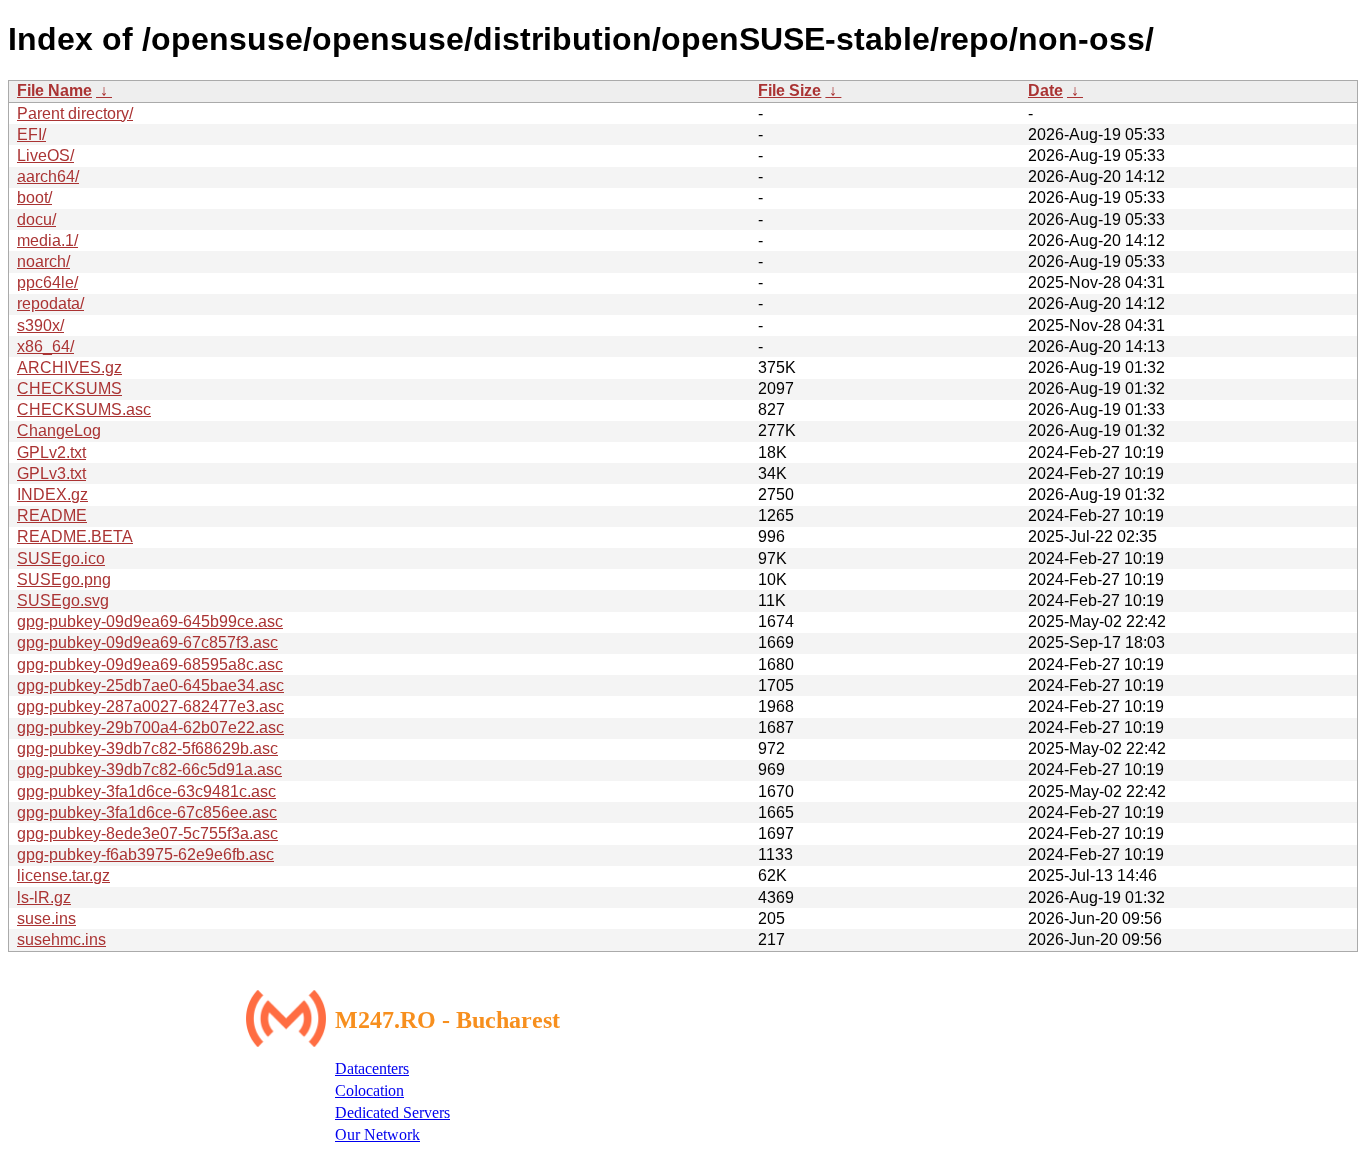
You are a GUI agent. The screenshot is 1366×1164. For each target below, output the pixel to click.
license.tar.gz (63, 875)
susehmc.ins (61, 939)
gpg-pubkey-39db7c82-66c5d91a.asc (149, 769)
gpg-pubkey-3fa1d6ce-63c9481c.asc (146, 791)
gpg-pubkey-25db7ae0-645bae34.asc (150, 685)
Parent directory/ (75, 113)
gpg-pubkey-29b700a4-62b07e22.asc (150, 727)
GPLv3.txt (51, 473)
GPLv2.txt (51, 452)
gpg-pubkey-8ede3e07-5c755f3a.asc (147, 833)
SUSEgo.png (64, 579)
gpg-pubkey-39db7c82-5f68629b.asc (147, 748)
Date (1045, 90)
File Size (789, 90)
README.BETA (75, 536)
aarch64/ (48, 176)
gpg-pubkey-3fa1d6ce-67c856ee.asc (147, 812)
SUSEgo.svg (63, 600)
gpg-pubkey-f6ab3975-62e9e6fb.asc (145, 854)
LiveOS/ (45, 155)
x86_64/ (45, 346)
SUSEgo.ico (61, 558)
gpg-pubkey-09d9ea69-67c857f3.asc (147, 642)
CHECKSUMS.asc (84, 409)
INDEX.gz (52, 494)
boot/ (34, 197)
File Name (54, 90)
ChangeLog (59, 430)
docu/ (36, 219)
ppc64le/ (47, 282)
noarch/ (43, 261)
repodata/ (50, 303)
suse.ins (46, 918)
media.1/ (47, 240)
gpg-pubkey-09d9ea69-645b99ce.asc (150, 621)
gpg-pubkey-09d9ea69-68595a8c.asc (150, 664)
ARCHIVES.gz (69, 367)
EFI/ (31, 134)
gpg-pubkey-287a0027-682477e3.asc (150, 706)
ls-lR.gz (44, 897)
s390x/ (40, 325)
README (52, 515)
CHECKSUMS (69, 388)
